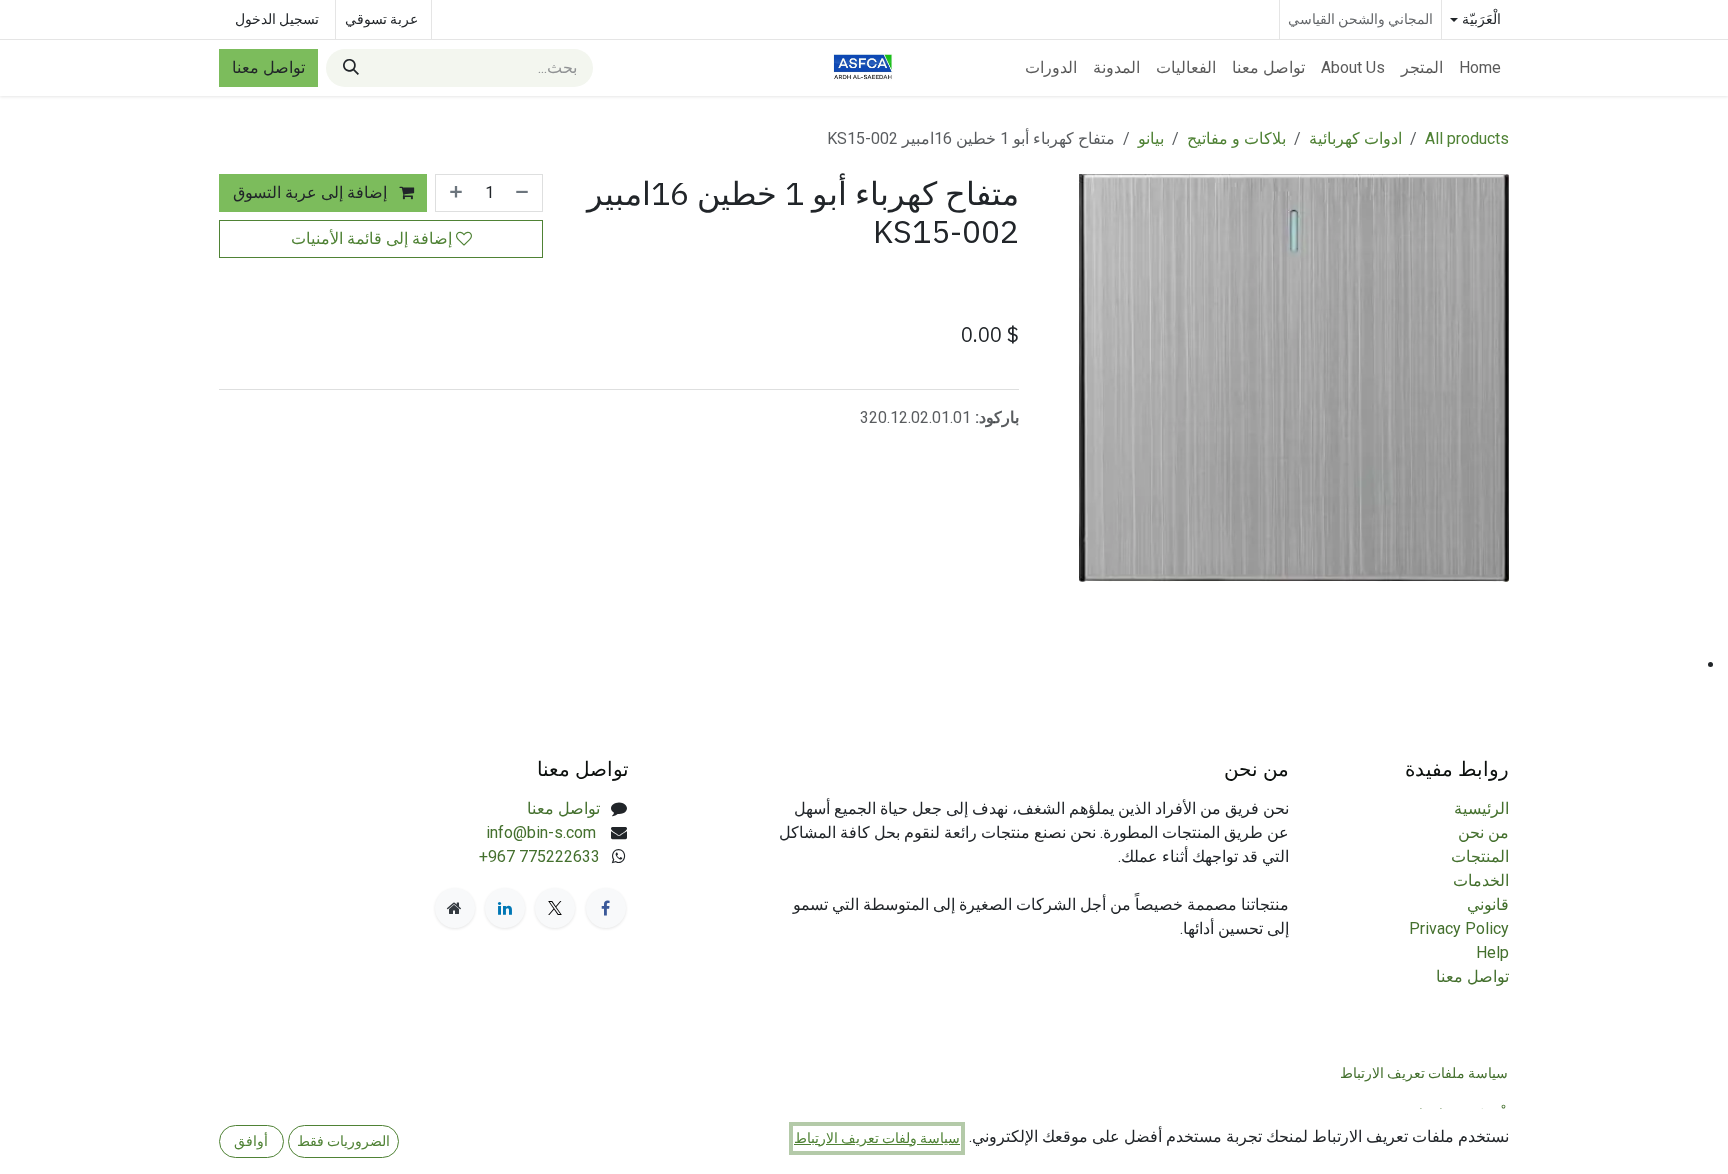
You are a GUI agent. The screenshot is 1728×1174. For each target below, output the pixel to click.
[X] (555, 908)
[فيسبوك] (606, 908)
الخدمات (1481, 880)
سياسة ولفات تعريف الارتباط (877, 1138)
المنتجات (1480, 856)
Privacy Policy (1459, 928)
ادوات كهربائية (1355, 138)
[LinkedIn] (505, 908)
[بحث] (349, 68)
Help (1492, 952)
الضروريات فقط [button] (343, 1141)
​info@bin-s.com (543, 832)
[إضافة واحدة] (454, 193)
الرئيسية (1481, 808)
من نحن (1483, 832)
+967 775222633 (539, 856)
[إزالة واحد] (524, 193)
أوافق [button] (251, 1141)
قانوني (1488, 904)
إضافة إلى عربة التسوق (312, 192)
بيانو (1151, 138)
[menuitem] (1480, 68)
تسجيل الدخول (277, 19)
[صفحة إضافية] (455, 908)
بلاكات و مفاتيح (1236, 138)
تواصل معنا (268, 67)
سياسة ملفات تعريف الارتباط (1424, 1073)
